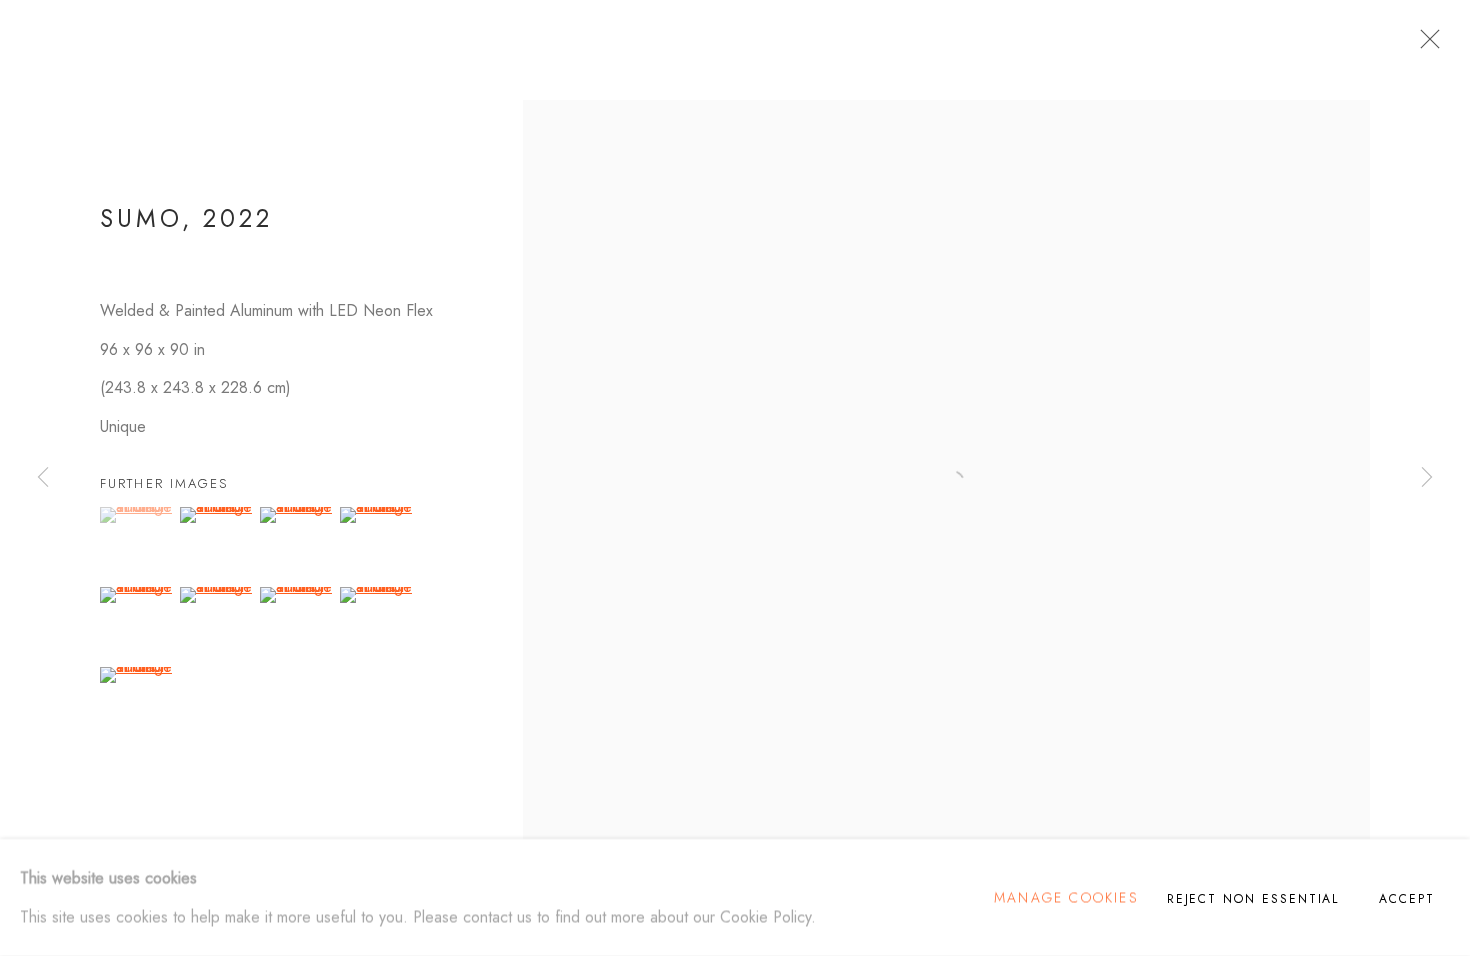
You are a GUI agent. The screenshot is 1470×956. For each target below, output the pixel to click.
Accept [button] (1407, 899)
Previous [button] (43, 477)
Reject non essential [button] (1253, 899)
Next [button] (1427, 477)
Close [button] (1425, 45)
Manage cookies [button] (1066, 897)
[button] (137, 515)
